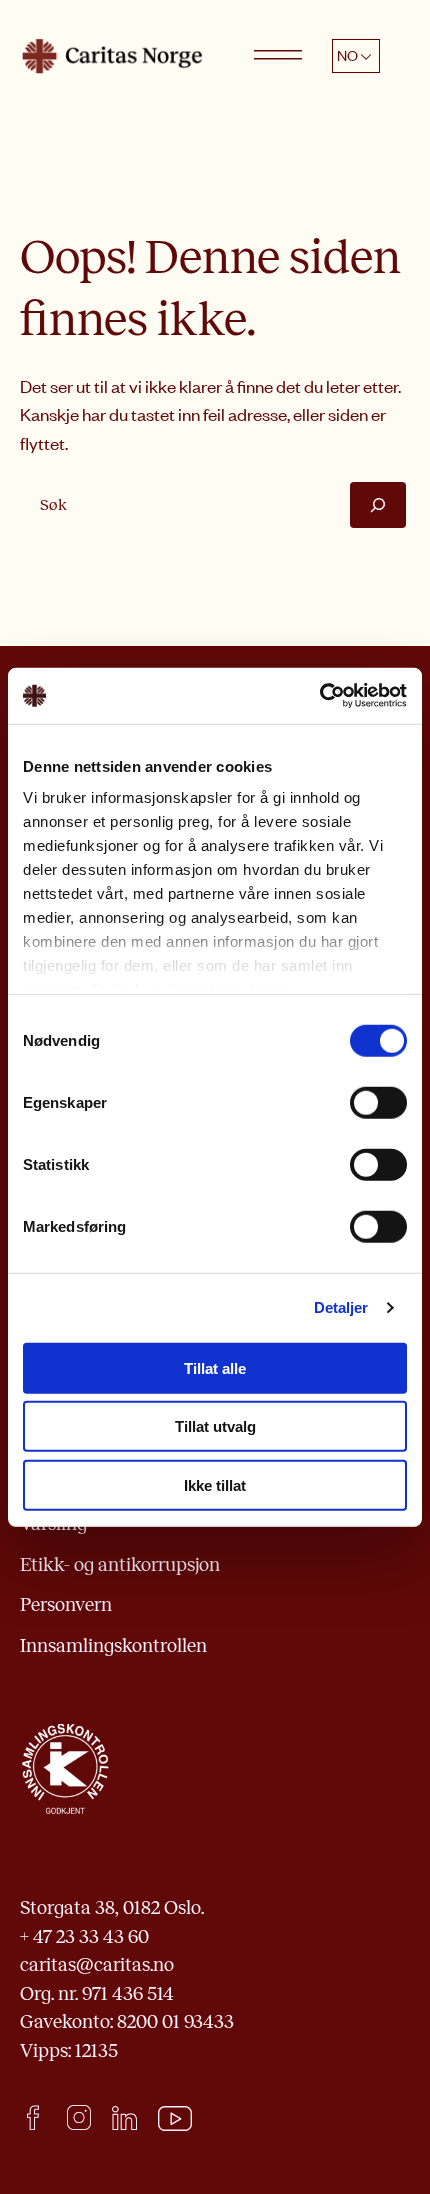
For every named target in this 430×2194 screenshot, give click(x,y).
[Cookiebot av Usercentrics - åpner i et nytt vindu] (319, 696)
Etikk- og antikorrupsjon (120, 1564)
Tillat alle (215, 1367)
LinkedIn (124, 2117)
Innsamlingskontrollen (113, 1645)
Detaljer (341, 1307)
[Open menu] (278, 56)
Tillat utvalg (215, 1426)
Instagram (78, 2117)
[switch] (378, 1102)
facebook (32, 2117)
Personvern (66, 1604)
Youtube (175, 2119)
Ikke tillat (215, 1484)
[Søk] (378, 504)
